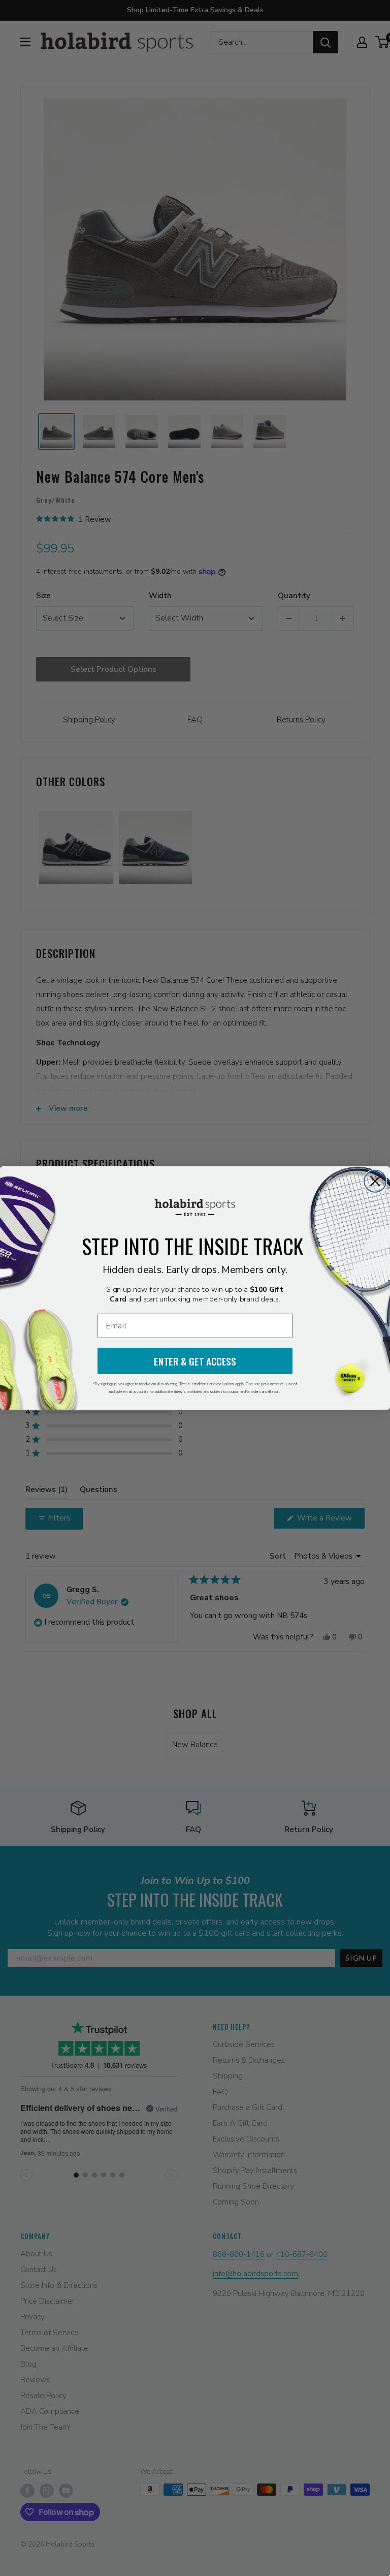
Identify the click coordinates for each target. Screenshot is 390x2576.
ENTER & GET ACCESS (195, 1361)
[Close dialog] (375, 1181)
